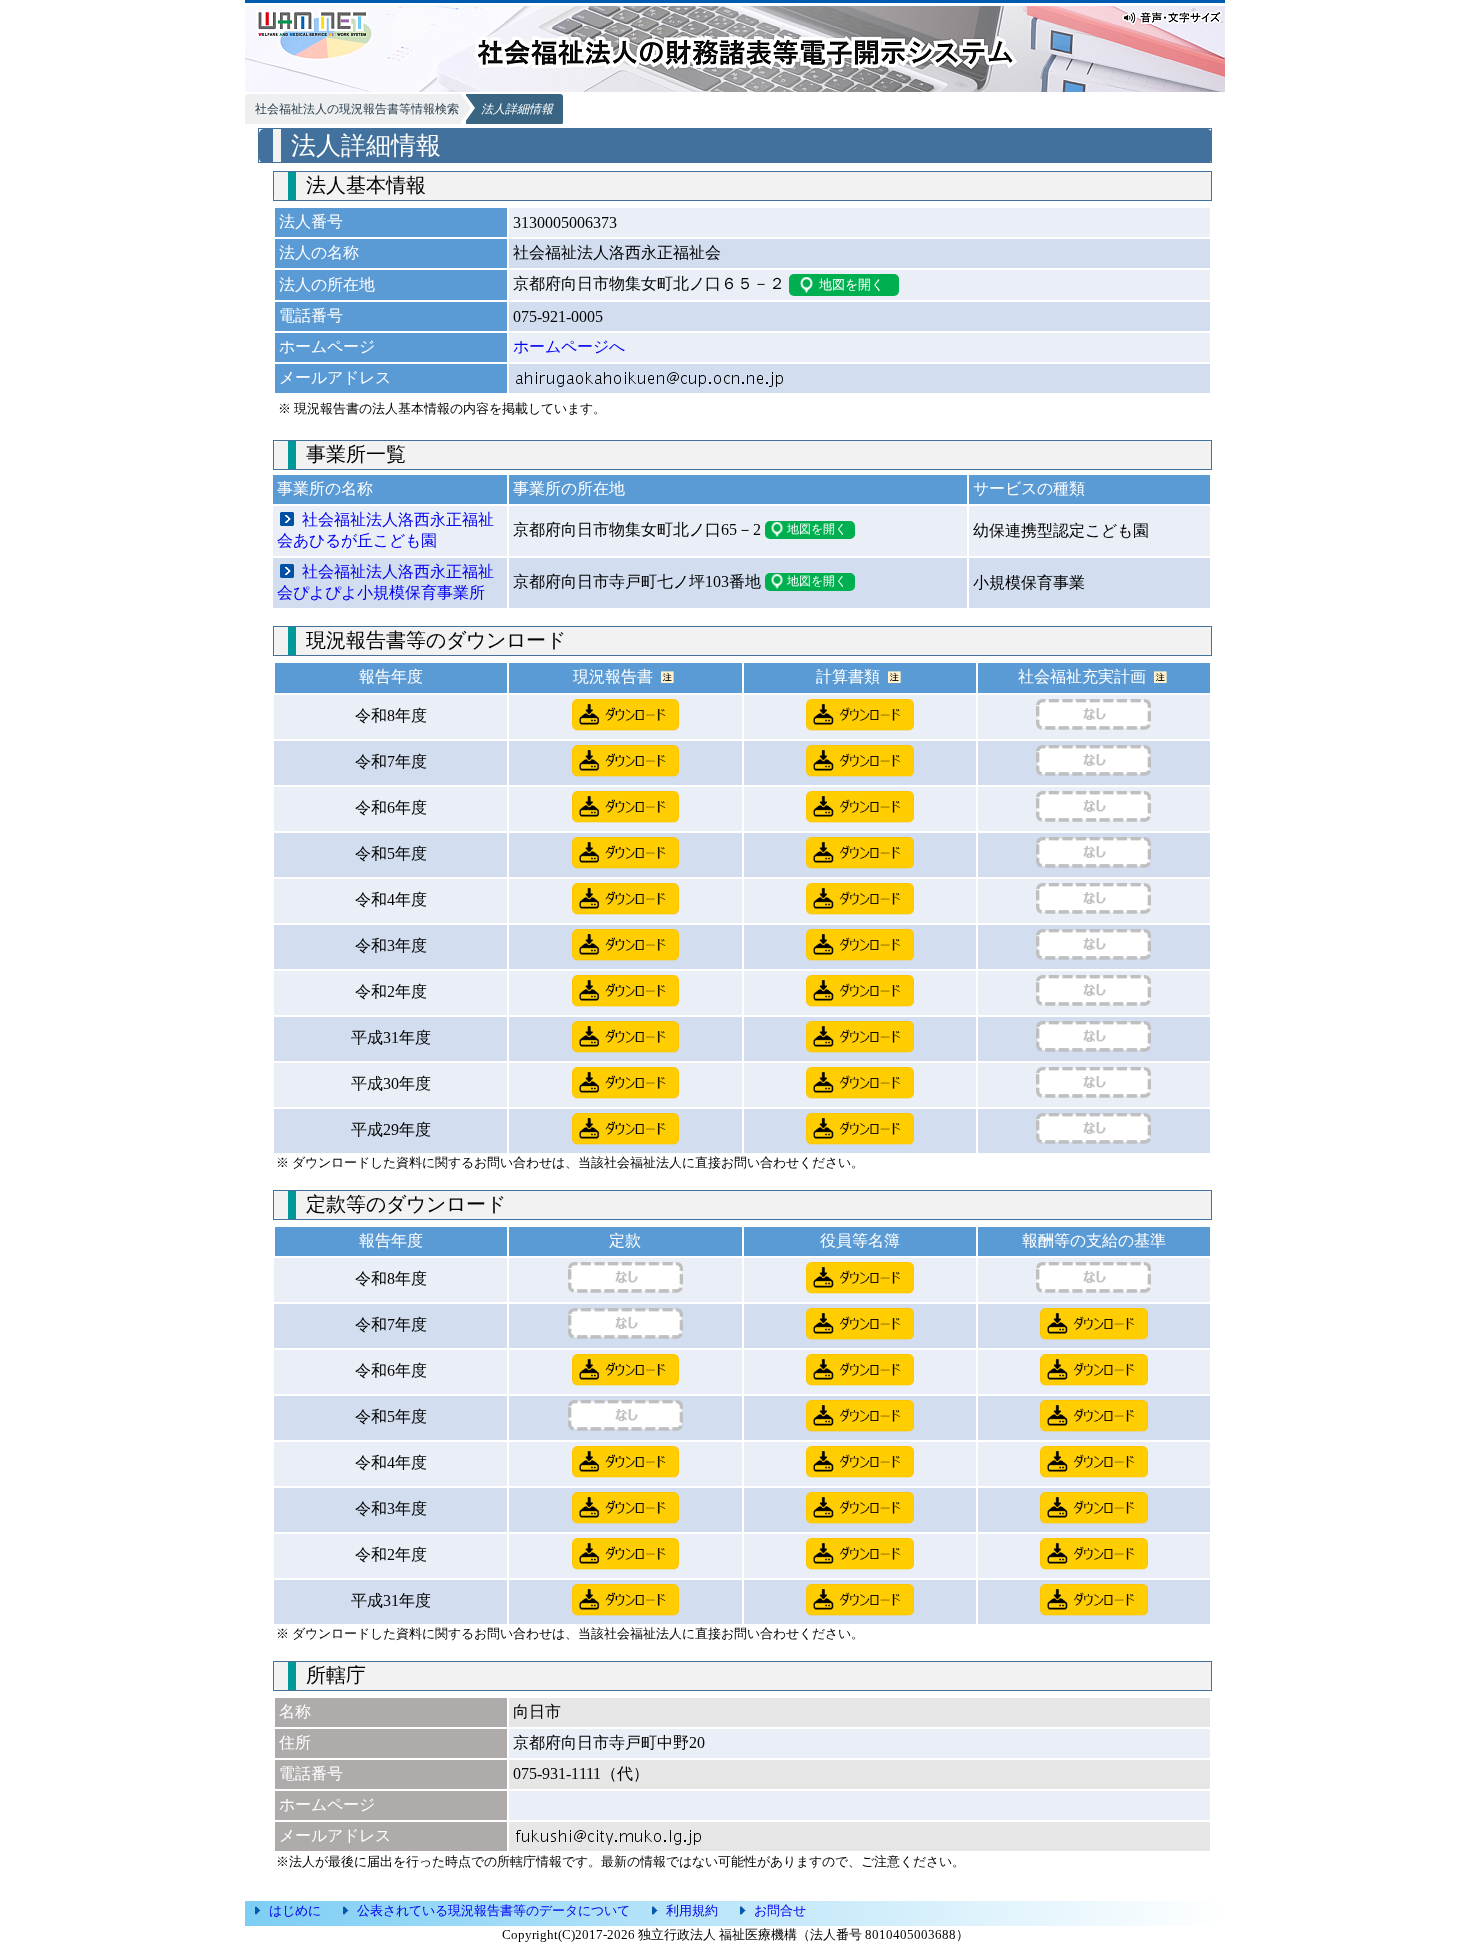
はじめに (295, 1910)
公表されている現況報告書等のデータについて (493, 1910)
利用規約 (692, 1910)
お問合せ (780, 1910)
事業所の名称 (325, 488)
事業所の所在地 (569, 488)
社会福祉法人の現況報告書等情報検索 (357, 109)
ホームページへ (569, 346)
